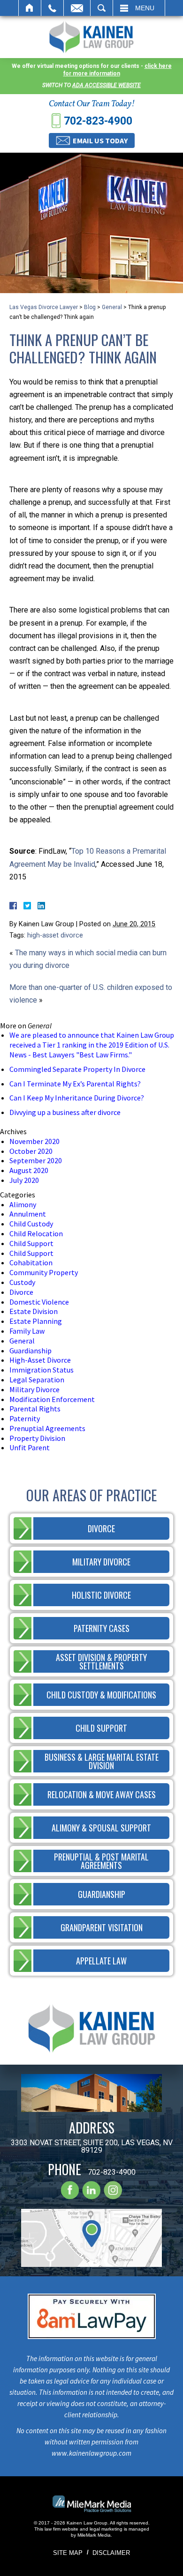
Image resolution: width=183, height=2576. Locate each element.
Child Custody (31, 1224)
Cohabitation (31, 1262)
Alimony (23, 1204)
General (112, 307)
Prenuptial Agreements (47, 1428)
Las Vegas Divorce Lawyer (44, 307)
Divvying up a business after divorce (65, 1112)
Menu (145, 8)
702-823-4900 (98, 121)
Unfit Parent (30, 1447)
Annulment (28, 1214)
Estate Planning (36, 1321)
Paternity (25, 1418)
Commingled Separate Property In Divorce (77, 1069)
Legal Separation (37, 1380)
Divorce (21, 1292)
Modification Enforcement (52, 1399)
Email (77, 8)
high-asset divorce (55, 935)
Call (52, 8)
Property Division (37, 1438)
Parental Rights (35, 1409)
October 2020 (31, 1151)
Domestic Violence (39, 1302)
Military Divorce (34, 1389)
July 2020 (24, 1180)
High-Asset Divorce (40, 1360)
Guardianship (30, 1351)
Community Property (44, 1272)
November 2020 (34, 1141)
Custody (22, 1282)
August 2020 (29, 1170)
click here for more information (118, 70)
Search (102, 8)
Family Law (27, 1331)
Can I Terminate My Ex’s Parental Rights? (75, 1084)
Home (30, 8)
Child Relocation (36, 1233)
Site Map (68, 2553)
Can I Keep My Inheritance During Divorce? (77, 1098)
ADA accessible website (107, 85)
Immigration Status (42, 1370)
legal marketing (106, 2529)
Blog (90, 307)
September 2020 (36, 1160)
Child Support (31, 1243)
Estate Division (34, 1311)
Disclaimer (111, 2553)
